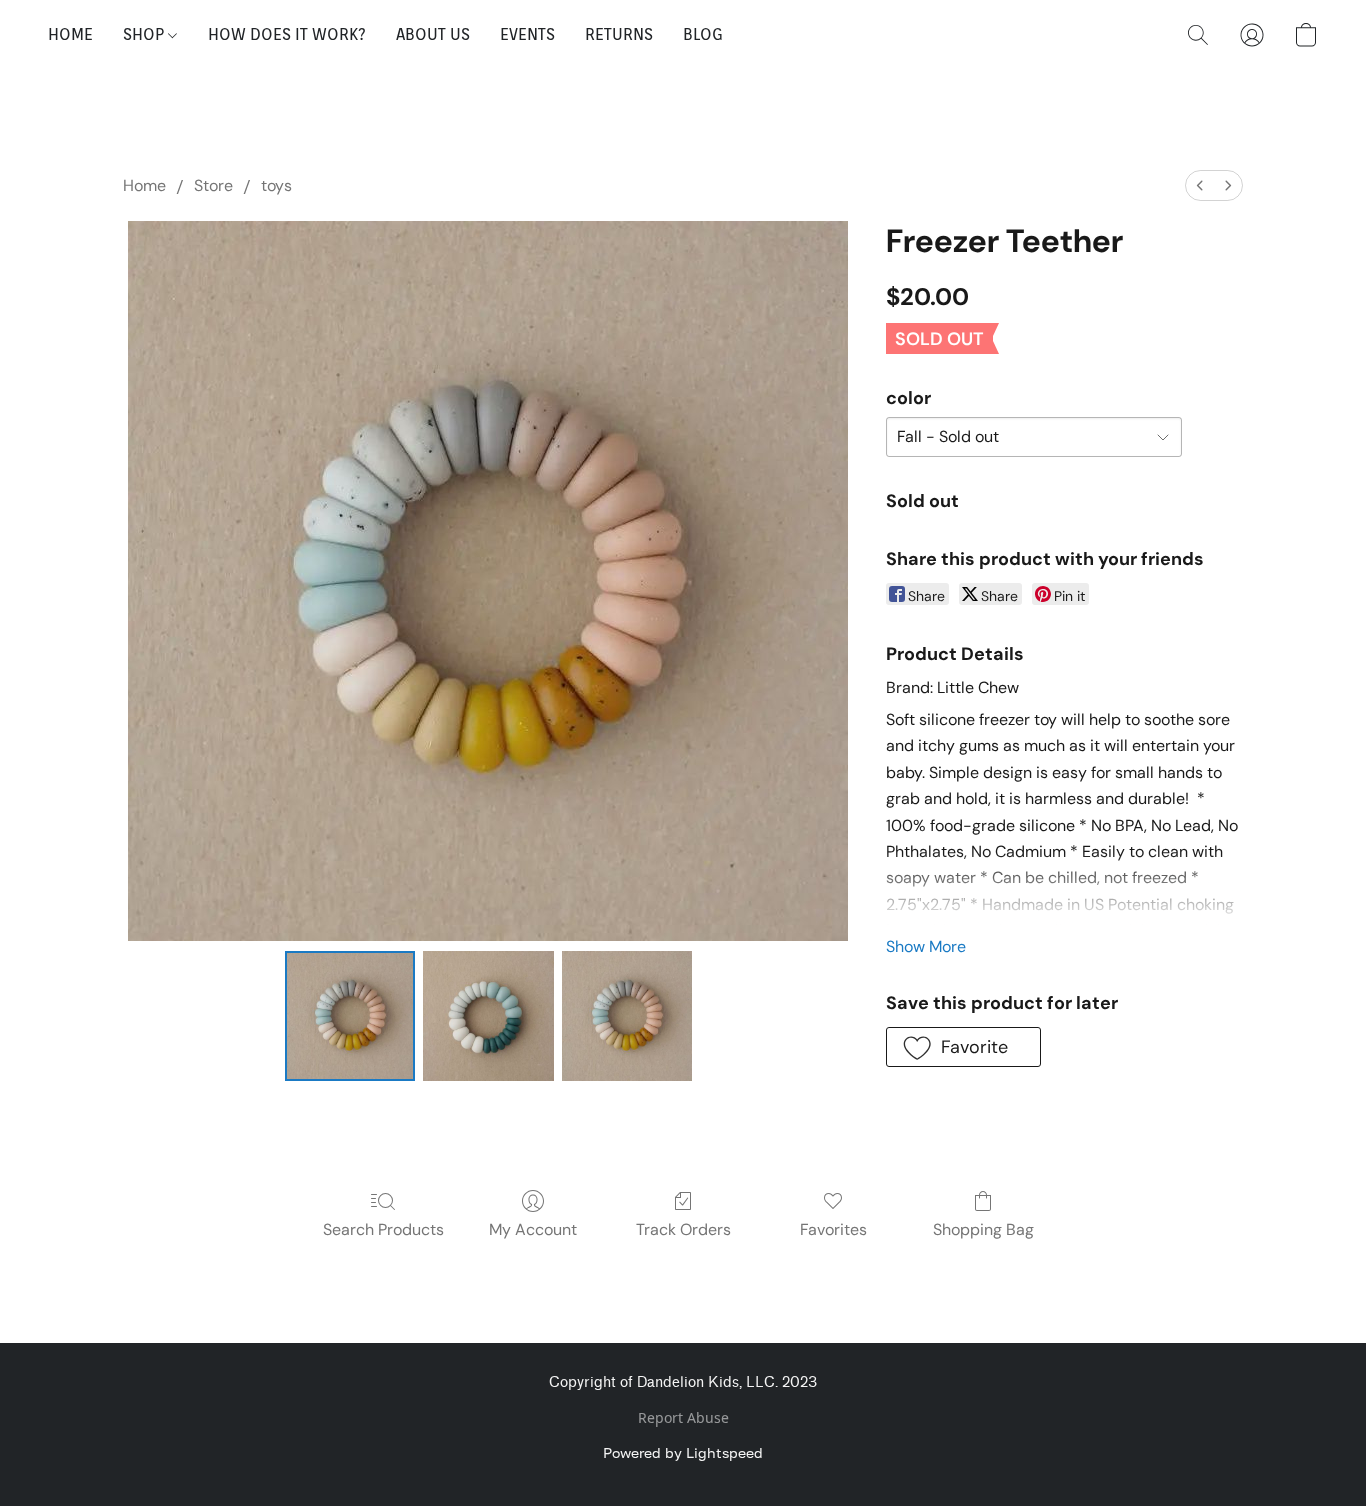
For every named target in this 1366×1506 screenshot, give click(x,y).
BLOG (703, 34)
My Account (533, 1229)
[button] (1198, 35)
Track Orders (683, 1229)
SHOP (145, 34)
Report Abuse (683, 1417)
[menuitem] (1200, 185)
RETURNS (619, 34)
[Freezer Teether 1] (488, 1016)
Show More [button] (926, 946)
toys (276, 185)
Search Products (383, 1229)
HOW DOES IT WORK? (287, 34)
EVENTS (527, 34)
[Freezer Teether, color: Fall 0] (350, 1016)
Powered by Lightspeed (683, 1452)
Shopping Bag (983, 1229)
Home (144, 185)
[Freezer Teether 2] (627, 1016)
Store (213, 185)
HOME (70, 34)
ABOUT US (433, 34)
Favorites (833, 1229)
